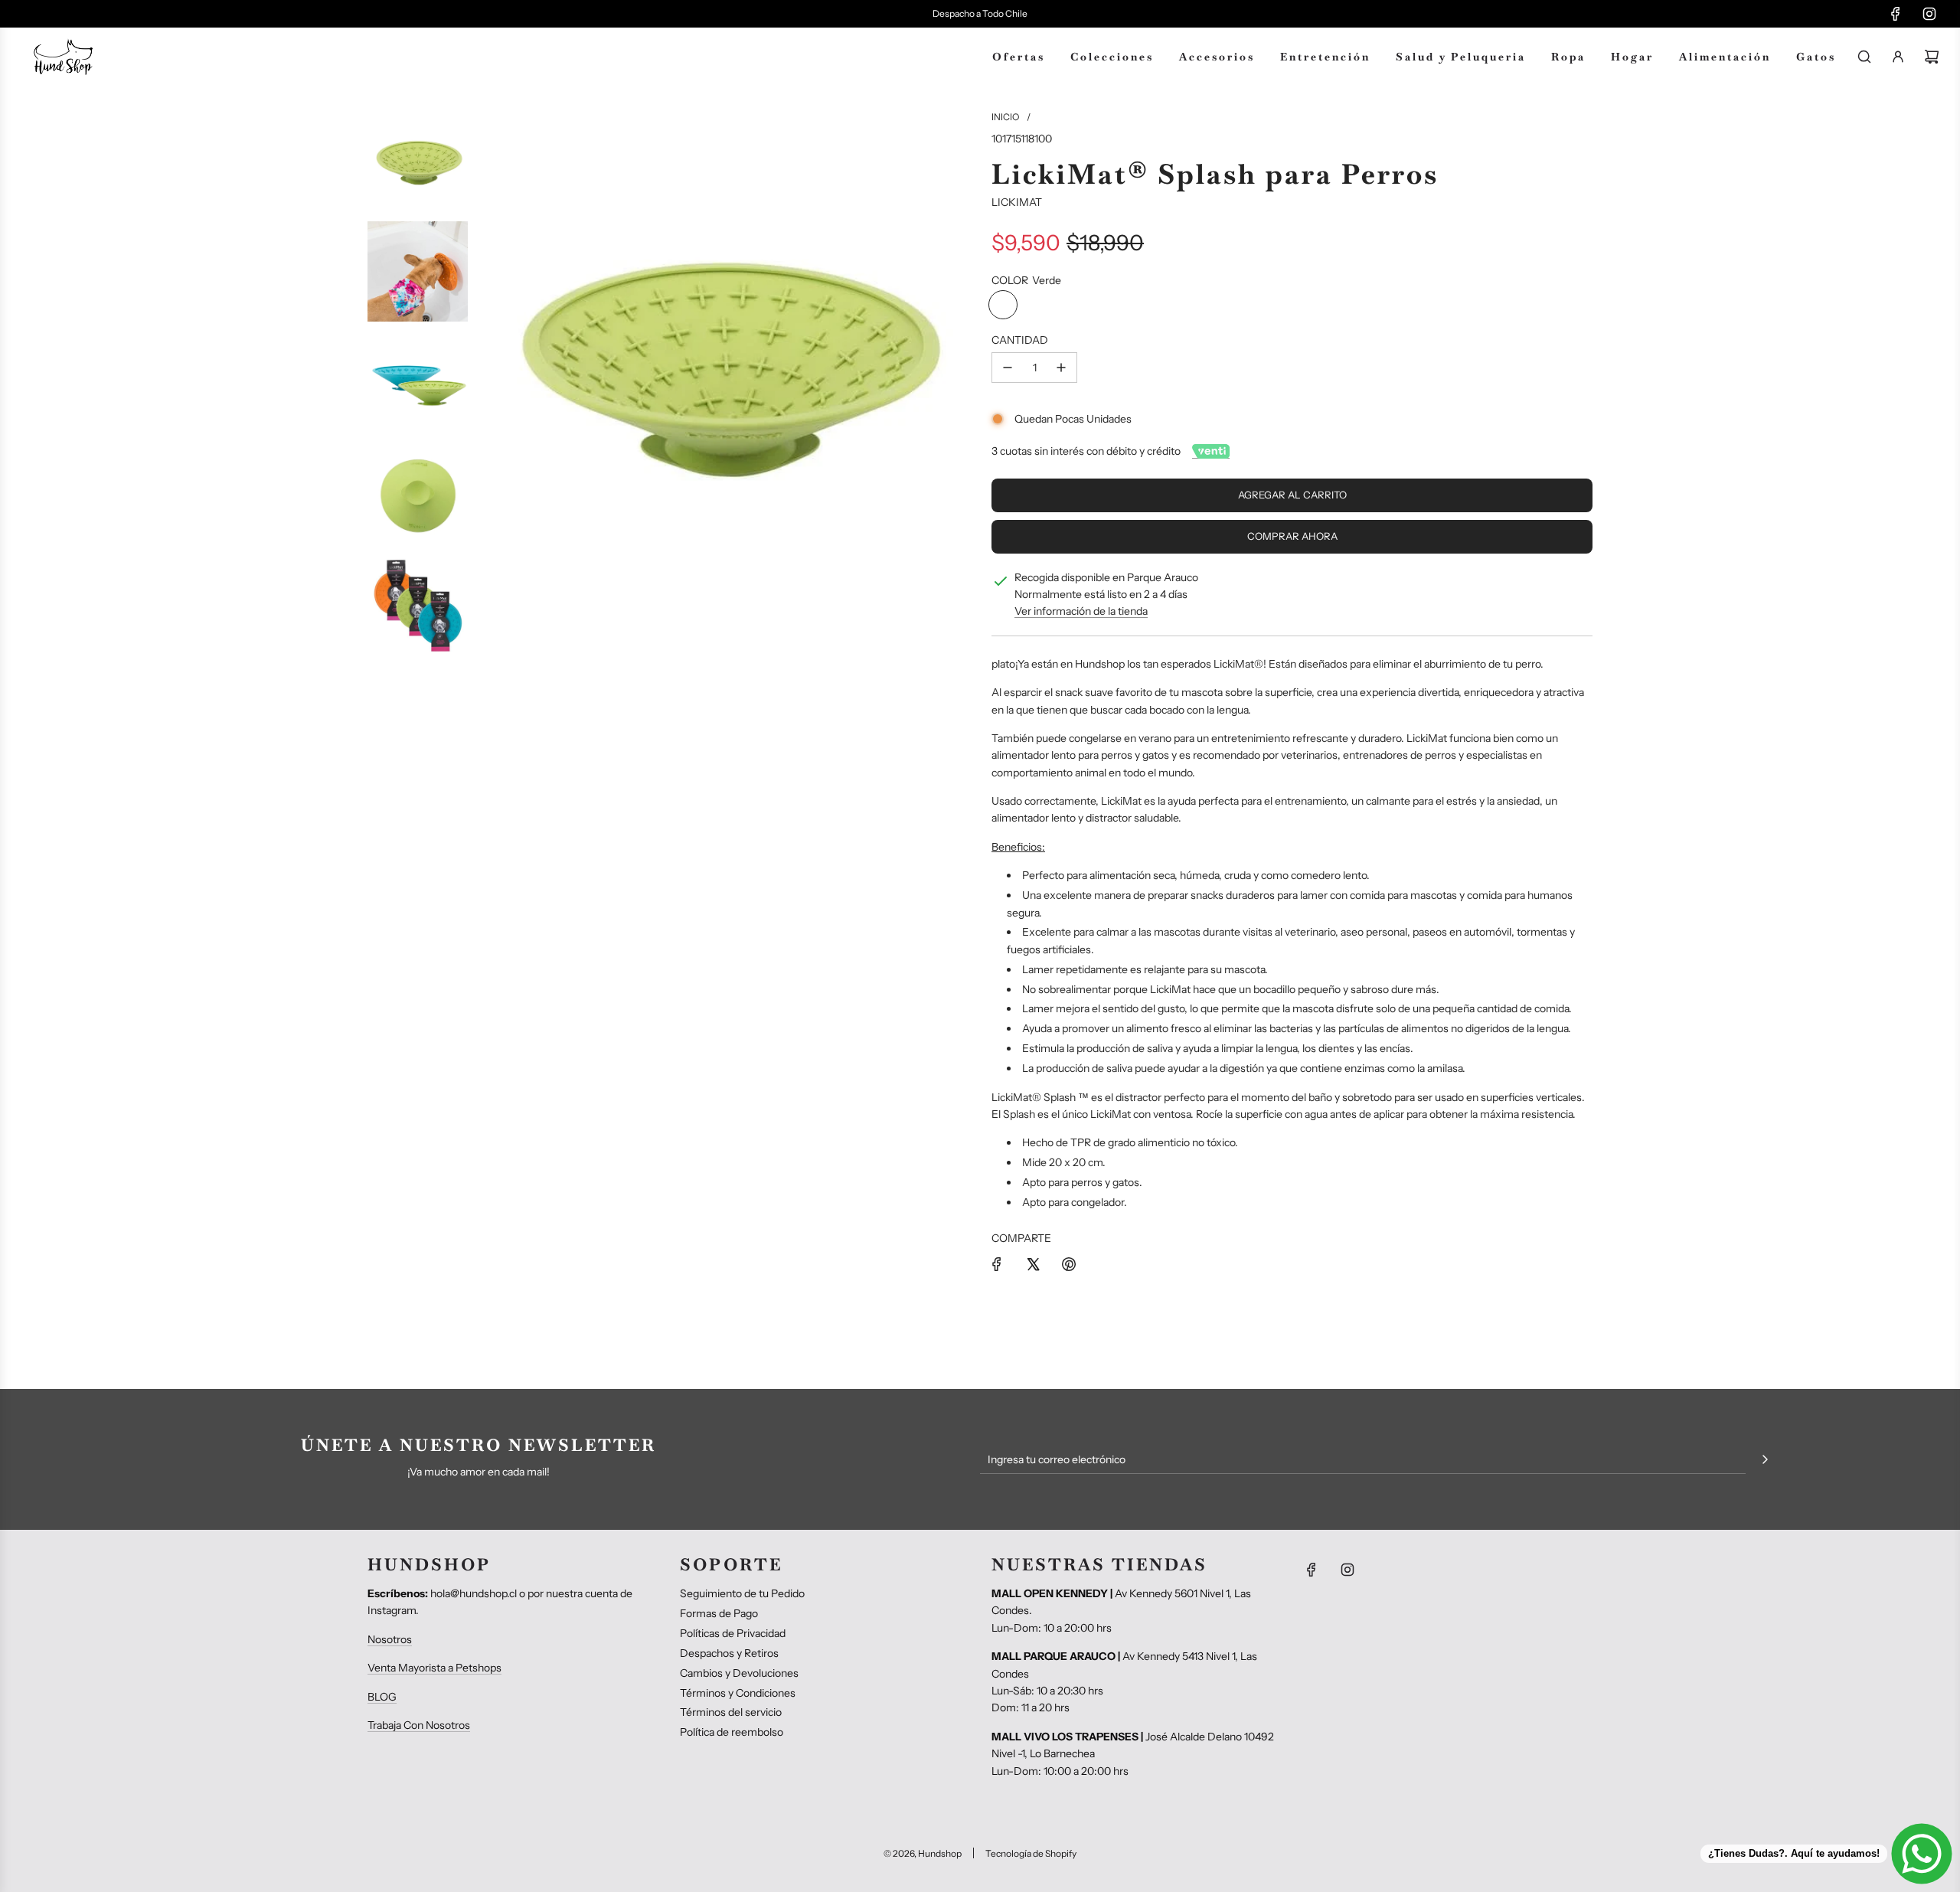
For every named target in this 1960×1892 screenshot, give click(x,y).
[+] (1061, 368)
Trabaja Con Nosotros (419, 1725)
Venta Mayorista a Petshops (434, 1668)
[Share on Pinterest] (1069, 1264)
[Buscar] (1864, 57)
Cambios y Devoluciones (739, 1673)
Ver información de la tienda (1081, 611)
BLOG (382, 1697)
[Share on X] (1033, 1264)
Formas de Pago (719, 1613)
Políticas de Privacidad (733, 1633)
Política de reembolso (732, 1732)
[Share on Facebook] (997, 1264)
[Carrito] (1932, 57)
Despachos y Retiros (729, 1653)
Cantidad (1020, 340)
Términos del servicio (731, 1712)
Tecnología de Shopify (1031, 1853)
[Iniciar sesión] (1898, 57)
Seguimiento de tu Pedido (742, 1593)
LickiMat (1017, 202)
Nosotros (390, 1639)
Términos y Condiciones (738, 1693)
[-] (1008, 368)
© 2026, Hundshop (923, 1853)
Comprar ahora (1292, 536)
